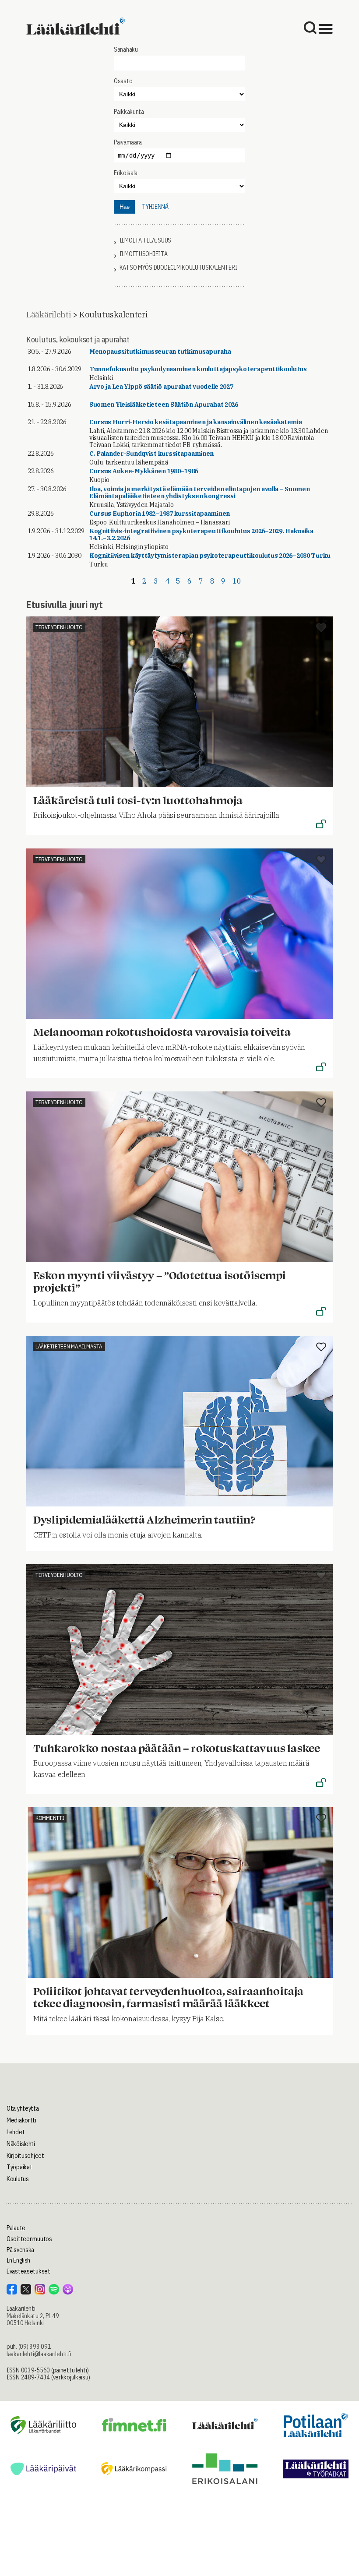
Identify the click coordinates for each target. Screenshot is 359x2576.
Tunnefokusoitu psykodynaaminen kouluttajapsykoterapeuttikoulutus (198, 369)
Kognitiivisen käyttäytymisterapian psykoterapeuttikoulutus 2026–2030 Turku (210, 556)
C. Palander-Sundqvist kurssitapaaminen (151, 454)
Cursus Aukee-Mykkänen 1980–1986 (144, 471)
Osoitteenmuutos (29, 2239)
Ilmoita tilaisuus (145, 241)
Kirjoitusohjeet (25, 2156)
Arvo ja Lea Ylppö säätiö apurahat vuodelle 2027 (161, 387)
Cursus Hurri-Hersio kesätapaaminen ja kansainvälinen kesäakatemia (196, 422)
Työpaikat (19, 2167)
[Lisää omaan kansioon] (321, 628)
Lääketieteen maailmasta (69, 1346)
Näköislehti (21, 2144)
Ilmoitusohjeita (144, 254)
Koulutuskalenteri (113, 315)
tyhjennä (155, 207)
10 (237, 581)
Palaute (16, 2228)
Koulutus (18, 2179)
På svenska (20, 2250)
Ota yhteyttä (23, 2108)
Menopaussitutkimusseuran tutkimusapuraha (160, 352)
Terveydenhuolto (59, 627)
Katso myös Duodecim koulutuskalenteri (179, 268)
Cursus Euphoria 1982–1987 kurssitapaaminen (160, 514)
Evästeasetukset (28, 2271)
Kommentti (50, 1818)
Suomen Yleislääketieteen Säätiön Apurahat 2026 (164, 405)
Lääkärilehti (49, 315)
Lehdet (16, 2132)
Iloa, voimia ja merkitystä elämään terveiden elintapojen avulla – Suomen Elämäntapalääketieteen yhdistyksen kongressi (200, 493)
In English (18, 2260)
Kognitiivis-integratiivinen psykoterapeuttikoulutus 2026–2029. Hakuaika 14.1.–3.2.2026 (201, 535)
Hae (125, 207)
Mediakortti (21, 2120)
